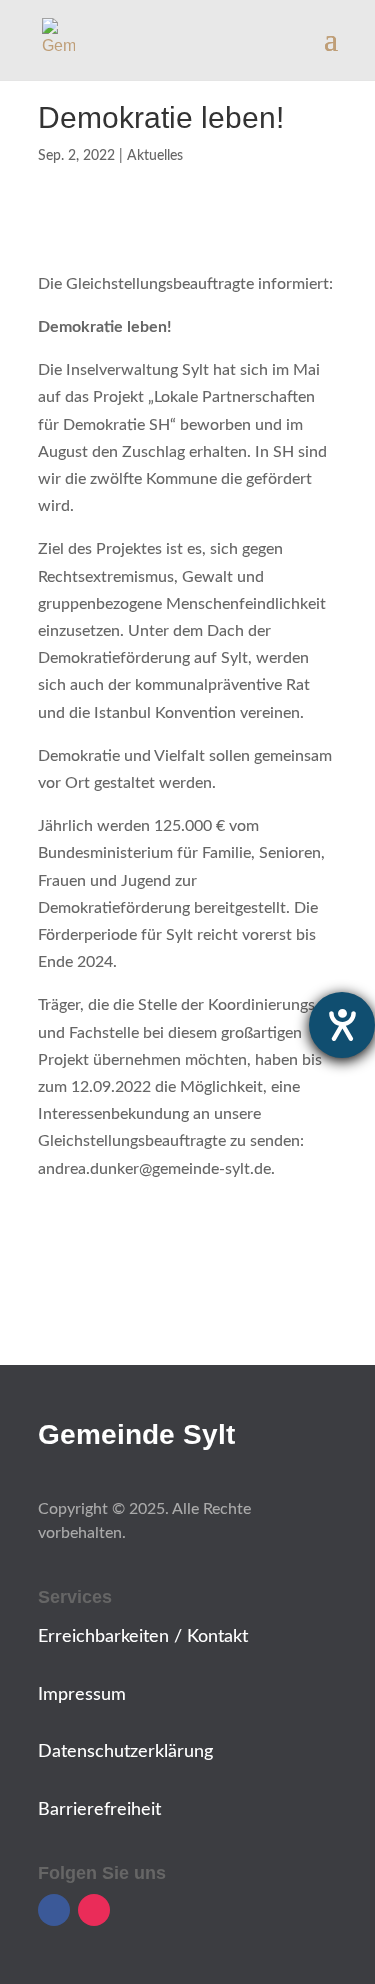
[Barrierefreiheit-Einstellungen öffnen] (342, 1025)
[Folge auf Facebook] (54, 1910)
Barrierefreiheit (99, 1810)
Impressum (82, 1695)
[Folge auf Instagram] (94, 1910)
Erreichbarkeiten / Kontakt (143, 1637)
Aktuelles (155, 156)
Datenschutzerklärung (125, 1752)
